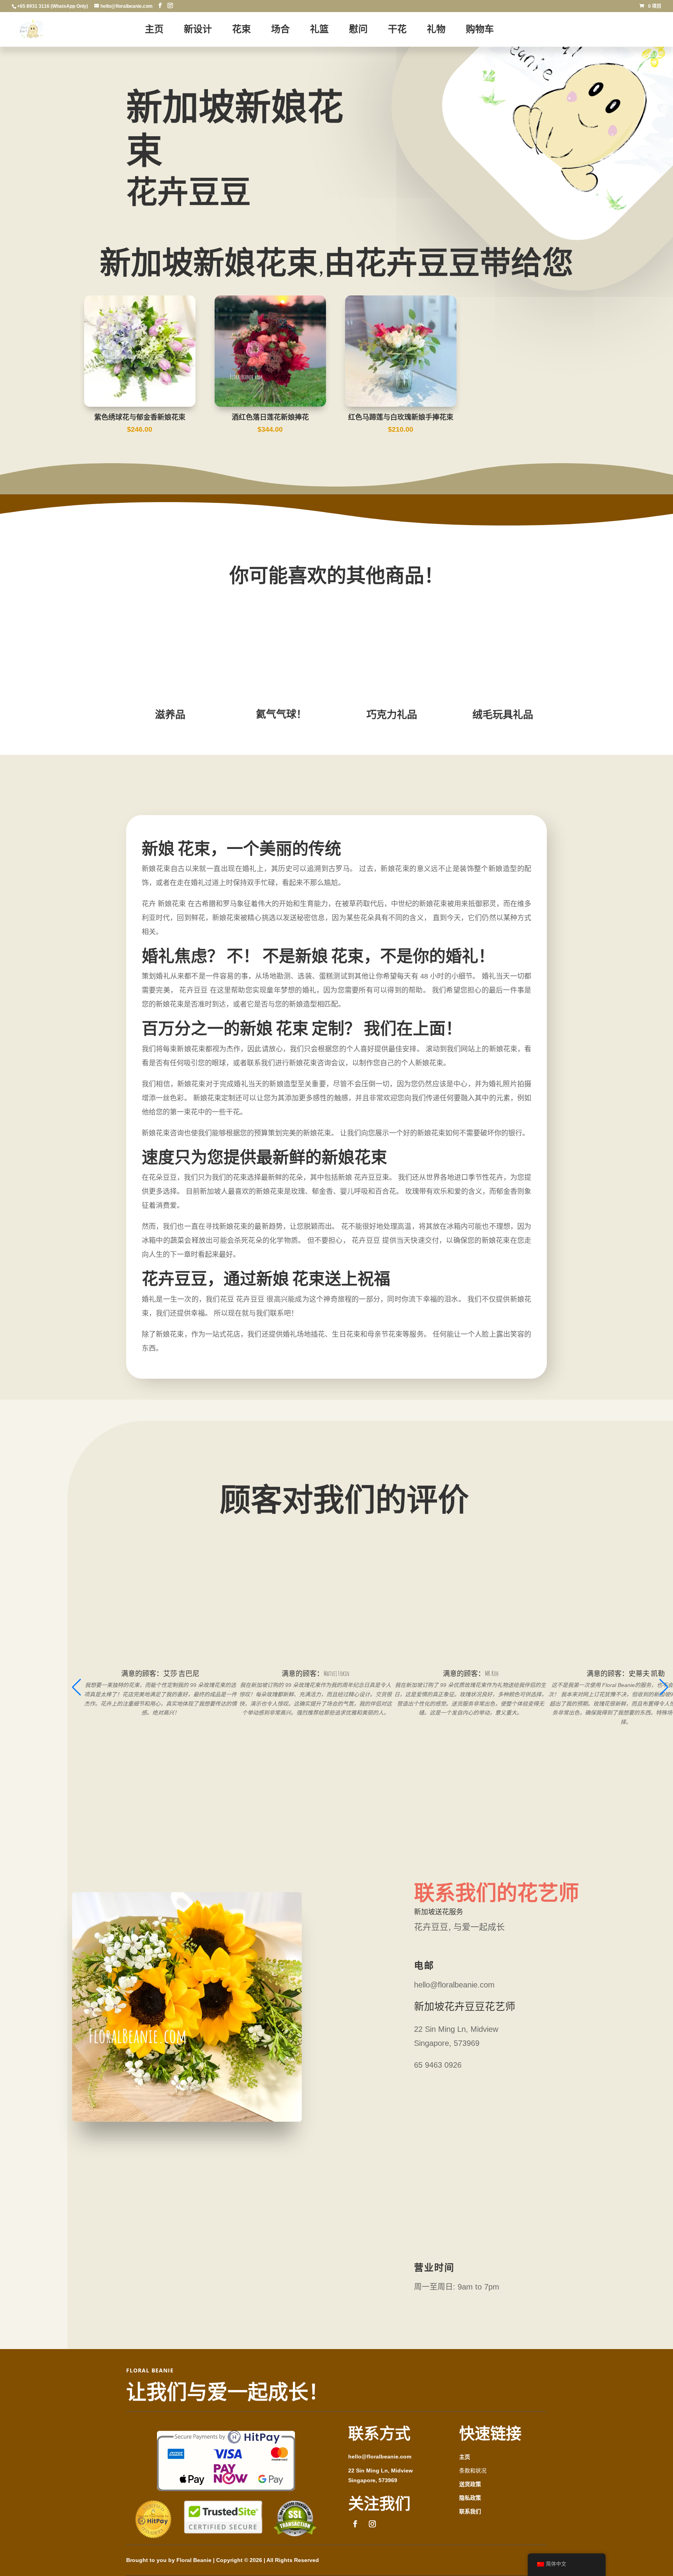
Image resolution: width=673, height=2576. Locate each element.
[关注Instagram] (372, 2524)
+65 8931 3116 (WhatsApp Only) (53, 6)
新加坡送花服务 (439, 1911)
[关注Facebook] (355, 2524)
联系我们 (470, 2511)
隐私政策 (470, 2498)
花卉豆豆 (250, 1299)
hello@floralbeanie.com (380, 2457)
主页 (465, 2457)
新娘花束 (172, 904)
